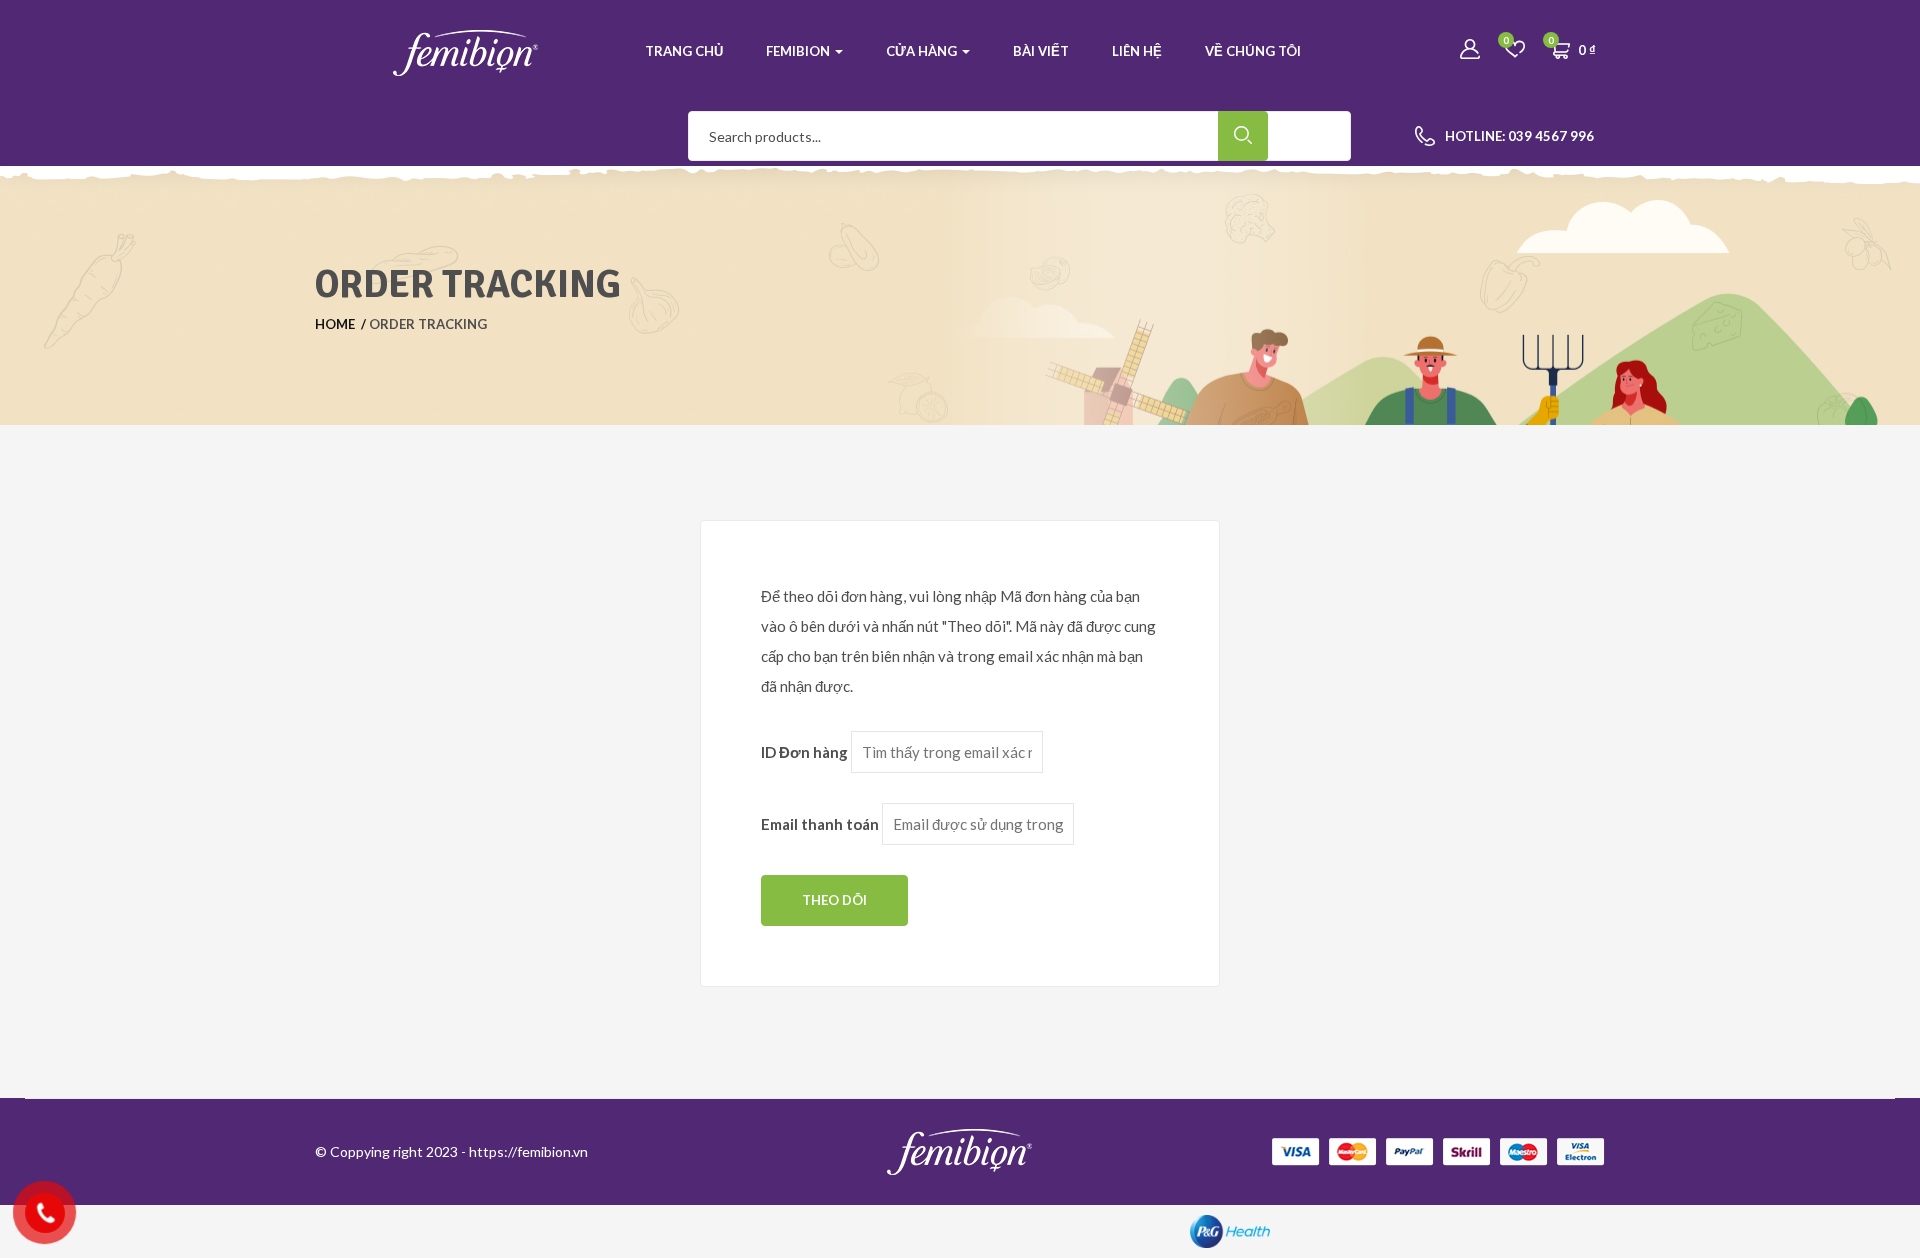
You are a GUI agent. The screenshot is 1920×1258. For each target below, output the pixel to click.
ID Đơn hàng (804, 752)
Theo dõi (834, 900)
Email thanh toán (820, 824)
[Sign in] (1470, 50)
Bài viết (1041, 51)
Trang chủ (684, 51)
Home (335, 324)
